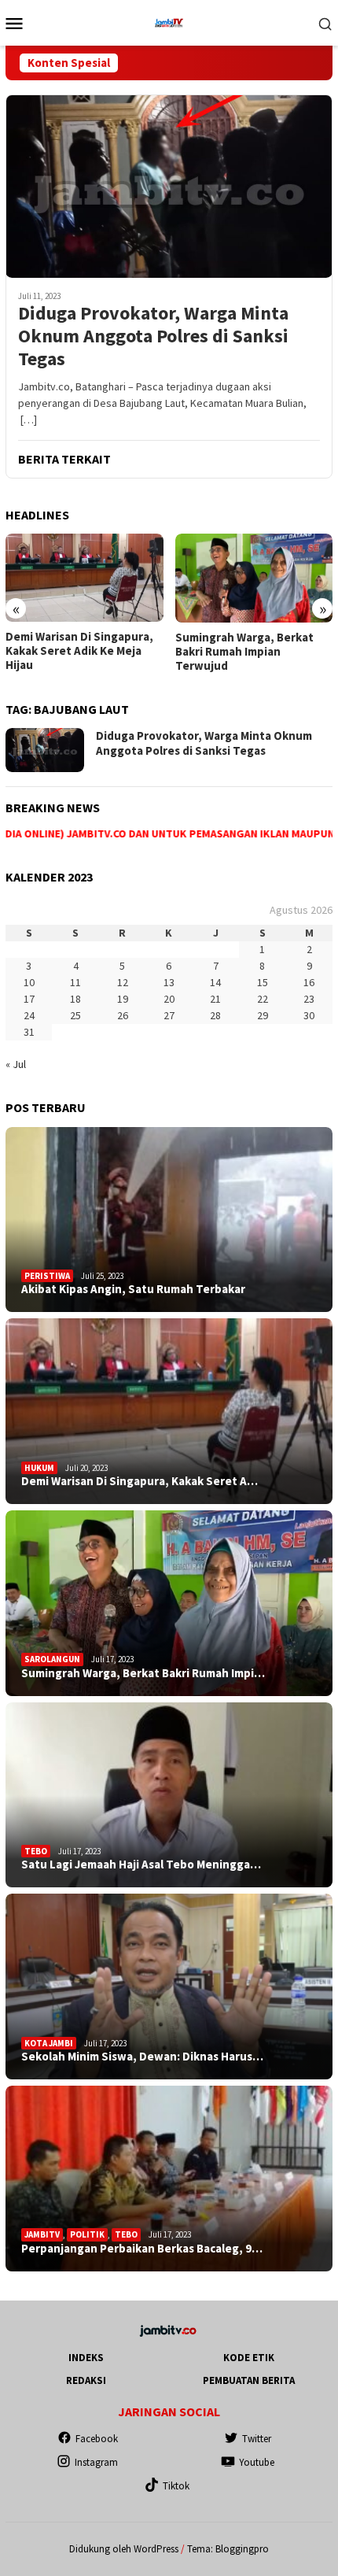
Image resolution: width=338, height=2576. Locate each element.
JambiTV (42, 2234)
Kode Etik (249, 2358)
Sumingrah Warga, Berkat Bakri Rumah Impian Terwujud (75, 652)
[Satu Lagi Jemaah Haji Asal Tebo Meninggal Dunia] (254, 578)
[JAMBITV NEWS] (169, 21)
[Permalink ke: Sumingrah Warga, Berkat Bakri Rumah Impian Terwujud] (169, 1603)
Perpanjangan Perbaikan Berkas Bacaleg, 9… (142, 2249)
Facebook (97, 2439)
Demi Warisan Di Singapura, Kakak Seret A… (140, 1481)
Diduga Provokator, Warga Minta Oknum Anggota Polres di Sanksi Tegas (153, 336)
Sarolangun (52, 1659)
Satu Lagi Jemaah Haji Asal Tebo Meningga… (141, 1865)
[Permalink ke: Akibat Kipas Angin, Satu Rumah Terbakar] (169, 1220)
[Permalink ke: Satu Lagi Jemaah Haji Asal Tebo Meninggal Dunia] (169, 1795)
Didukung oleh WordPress (124, 2549)
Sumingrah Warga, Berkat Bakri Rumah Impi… (143, 1673)
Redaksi (86, 2380)
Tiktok (176, 2486)
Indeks (86, 2358)
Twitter (257, 2439)
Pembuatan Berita (249, 2380)
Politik (87, 2234)
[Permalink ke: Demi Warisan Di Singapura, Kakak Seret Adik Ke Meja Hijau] (169, 1411)
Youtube (257, 2462)
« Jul (16, 1064)
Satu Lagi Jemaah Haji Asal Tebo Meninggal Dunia (246, 644)
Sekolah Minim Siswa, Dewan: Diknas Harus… (142, 2057)
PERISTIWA (47, 1276)
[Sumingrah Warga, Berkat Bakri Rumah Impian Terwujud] (84, 578)
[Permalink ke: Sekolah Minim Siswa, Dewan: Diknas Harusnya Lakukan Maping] (169, 1987)
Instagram (96, 2462)
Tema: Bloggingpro (228, 2549)
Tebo (36, 1851)
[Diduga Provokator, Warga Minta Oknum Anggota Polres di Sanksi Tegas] (169, 186)
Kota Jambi (49, 2043)
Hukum (39, 1468)
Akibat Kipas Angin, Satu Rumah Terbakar (133, 1289)
